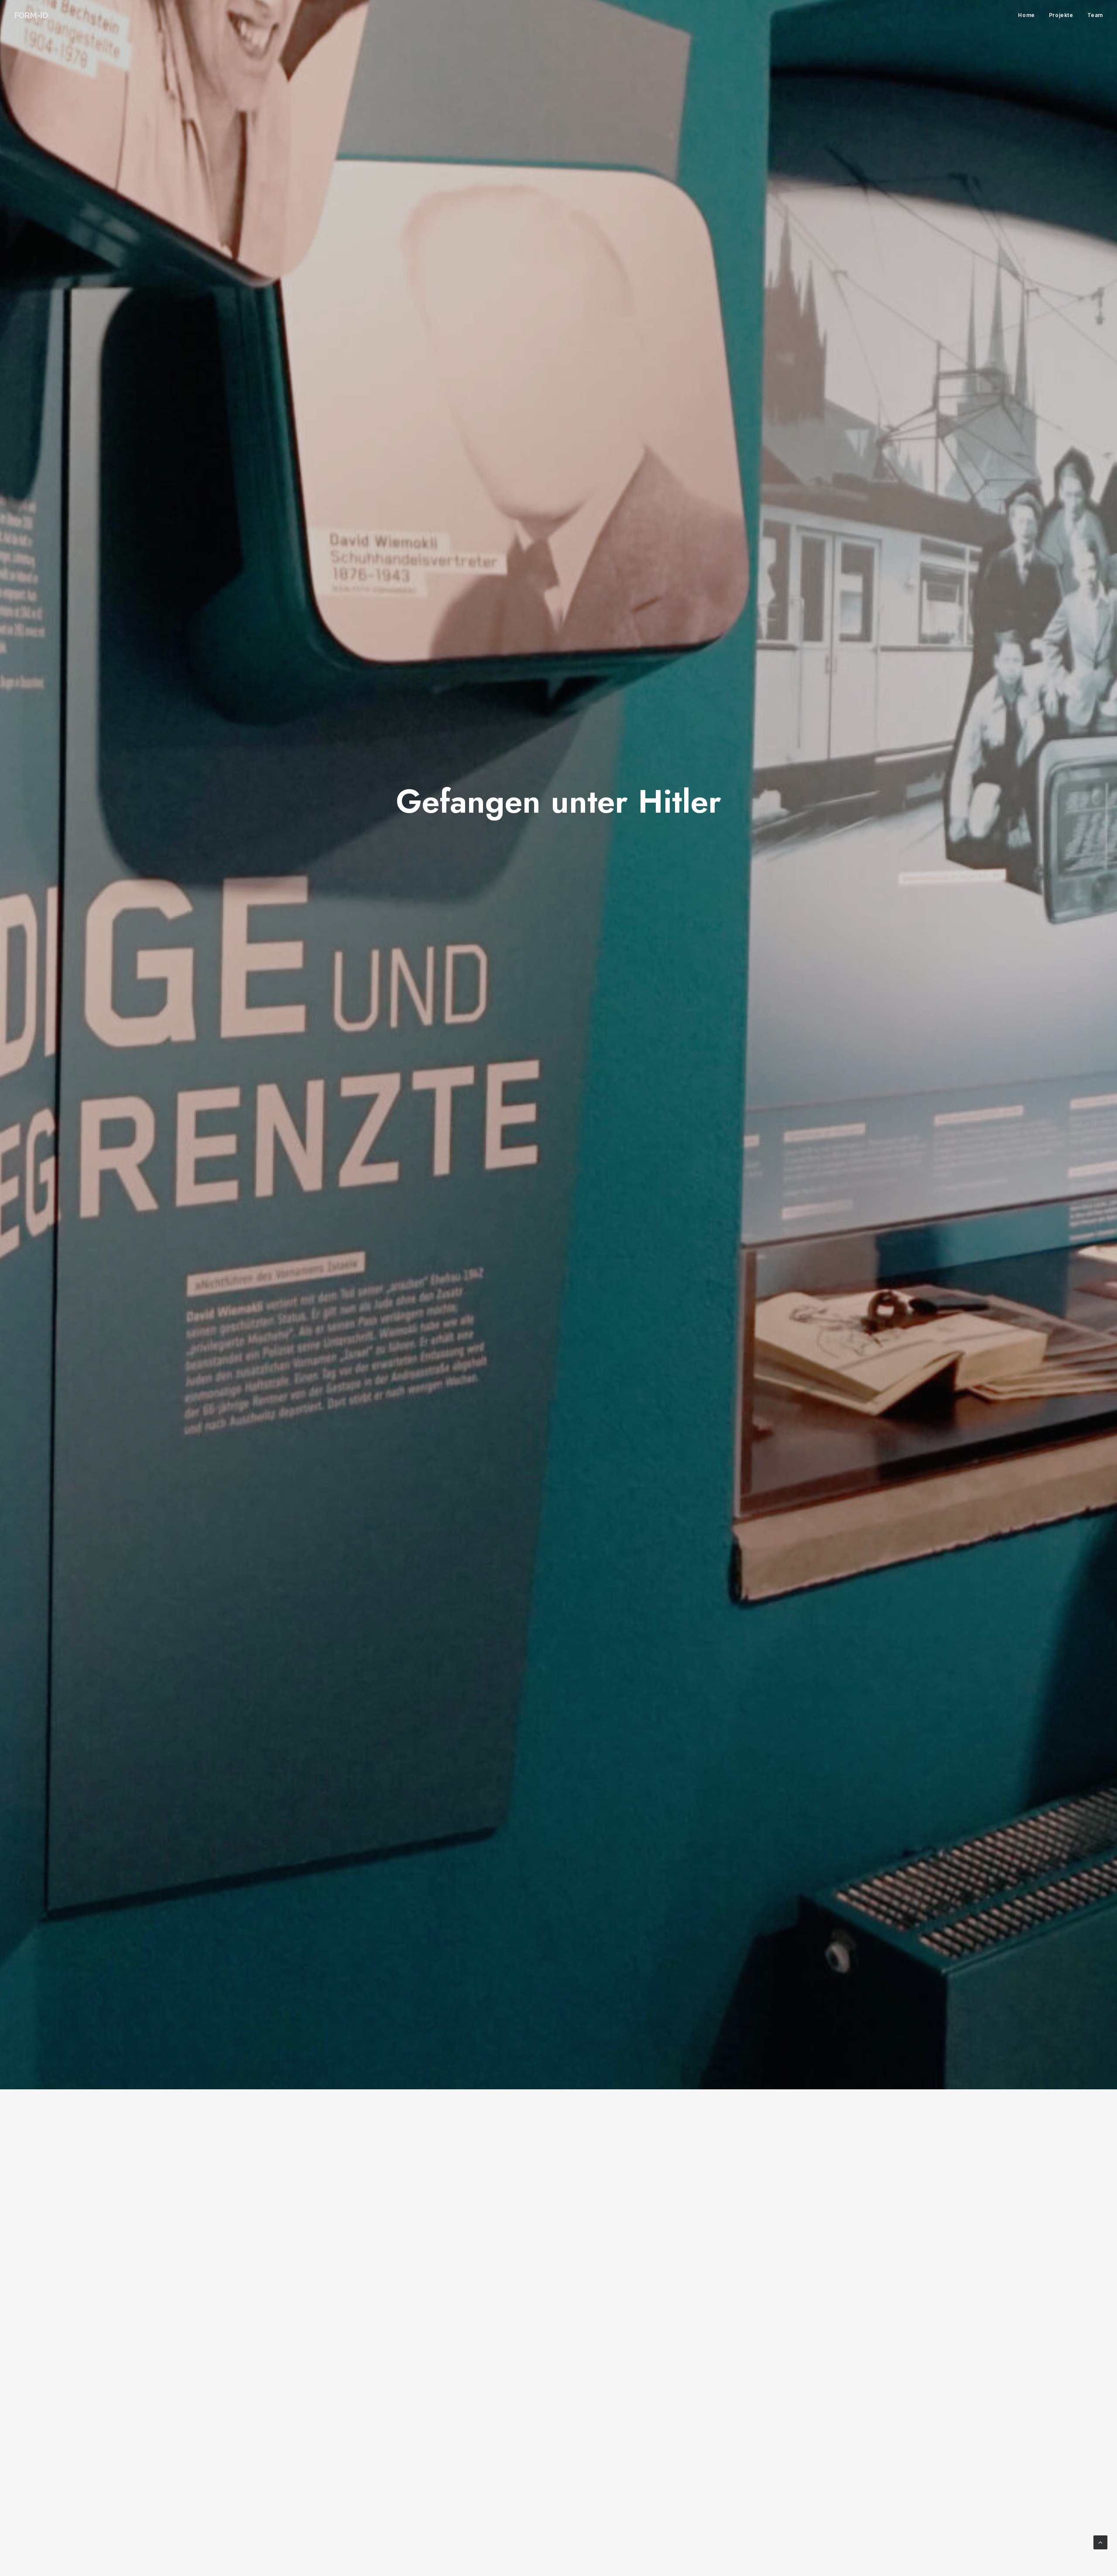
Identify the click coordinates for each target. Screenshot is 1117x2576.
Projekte (1061, 15)
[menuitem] (1029, 15)
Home (1026, 15)
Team (1095, 15)
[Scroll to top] (1100, 2542)
